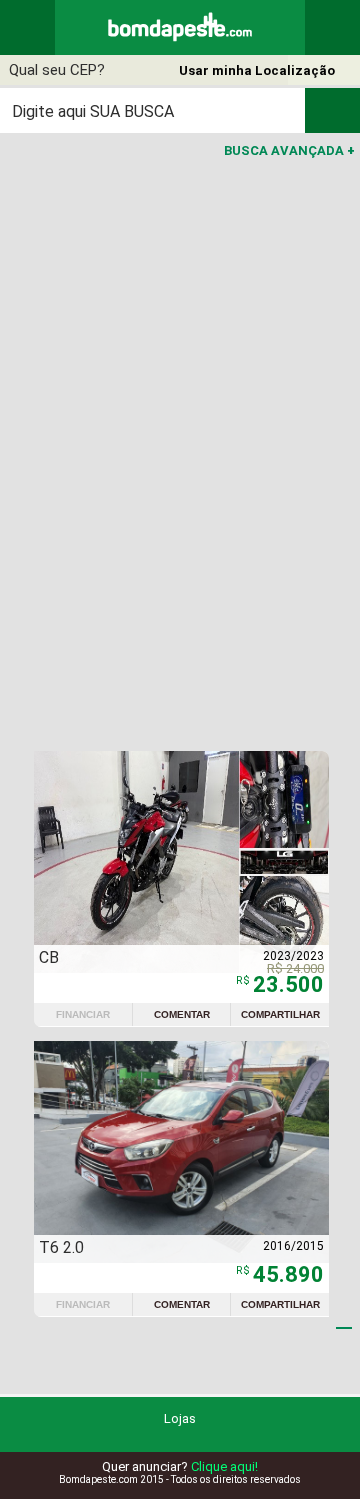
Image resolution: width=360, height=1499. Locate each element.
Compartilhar (280, 1014)
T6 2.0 (61, 1247)
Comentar (182, 1014)
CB (49, 957)
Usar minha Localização (257, 70)
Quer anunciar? (180, 1466)
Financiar (83, 1014)
